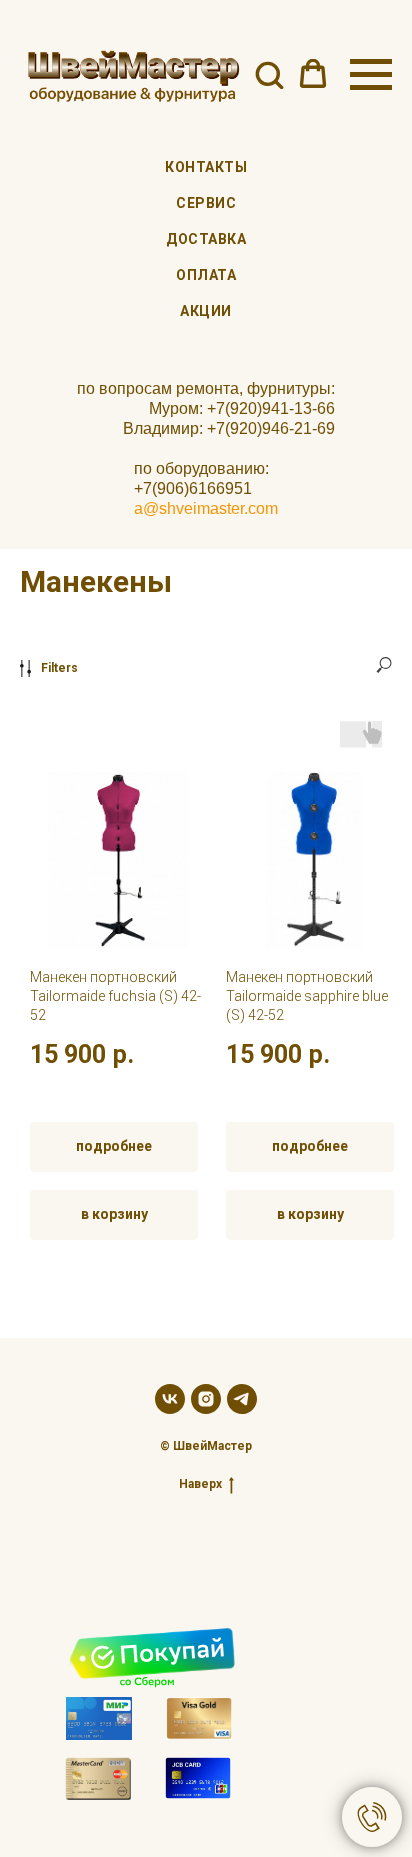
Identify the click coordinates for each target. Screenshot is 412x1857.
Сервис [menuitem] (206, 203)
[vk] (170, 1399)
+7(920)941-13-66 (271, 408)
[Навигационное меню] (371, 75)
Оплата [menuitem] (206, 275)
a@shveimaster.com (206, 508)
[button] (269, 74)
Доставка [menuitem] (206, 239)
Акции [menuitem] (206, 311)
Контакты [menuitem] (206, 167)
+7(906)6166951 (193, 488)
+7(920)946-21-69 (271, 428)
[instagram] (206, 1399)
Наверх (200, 1484)
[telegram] (242, 1399)
